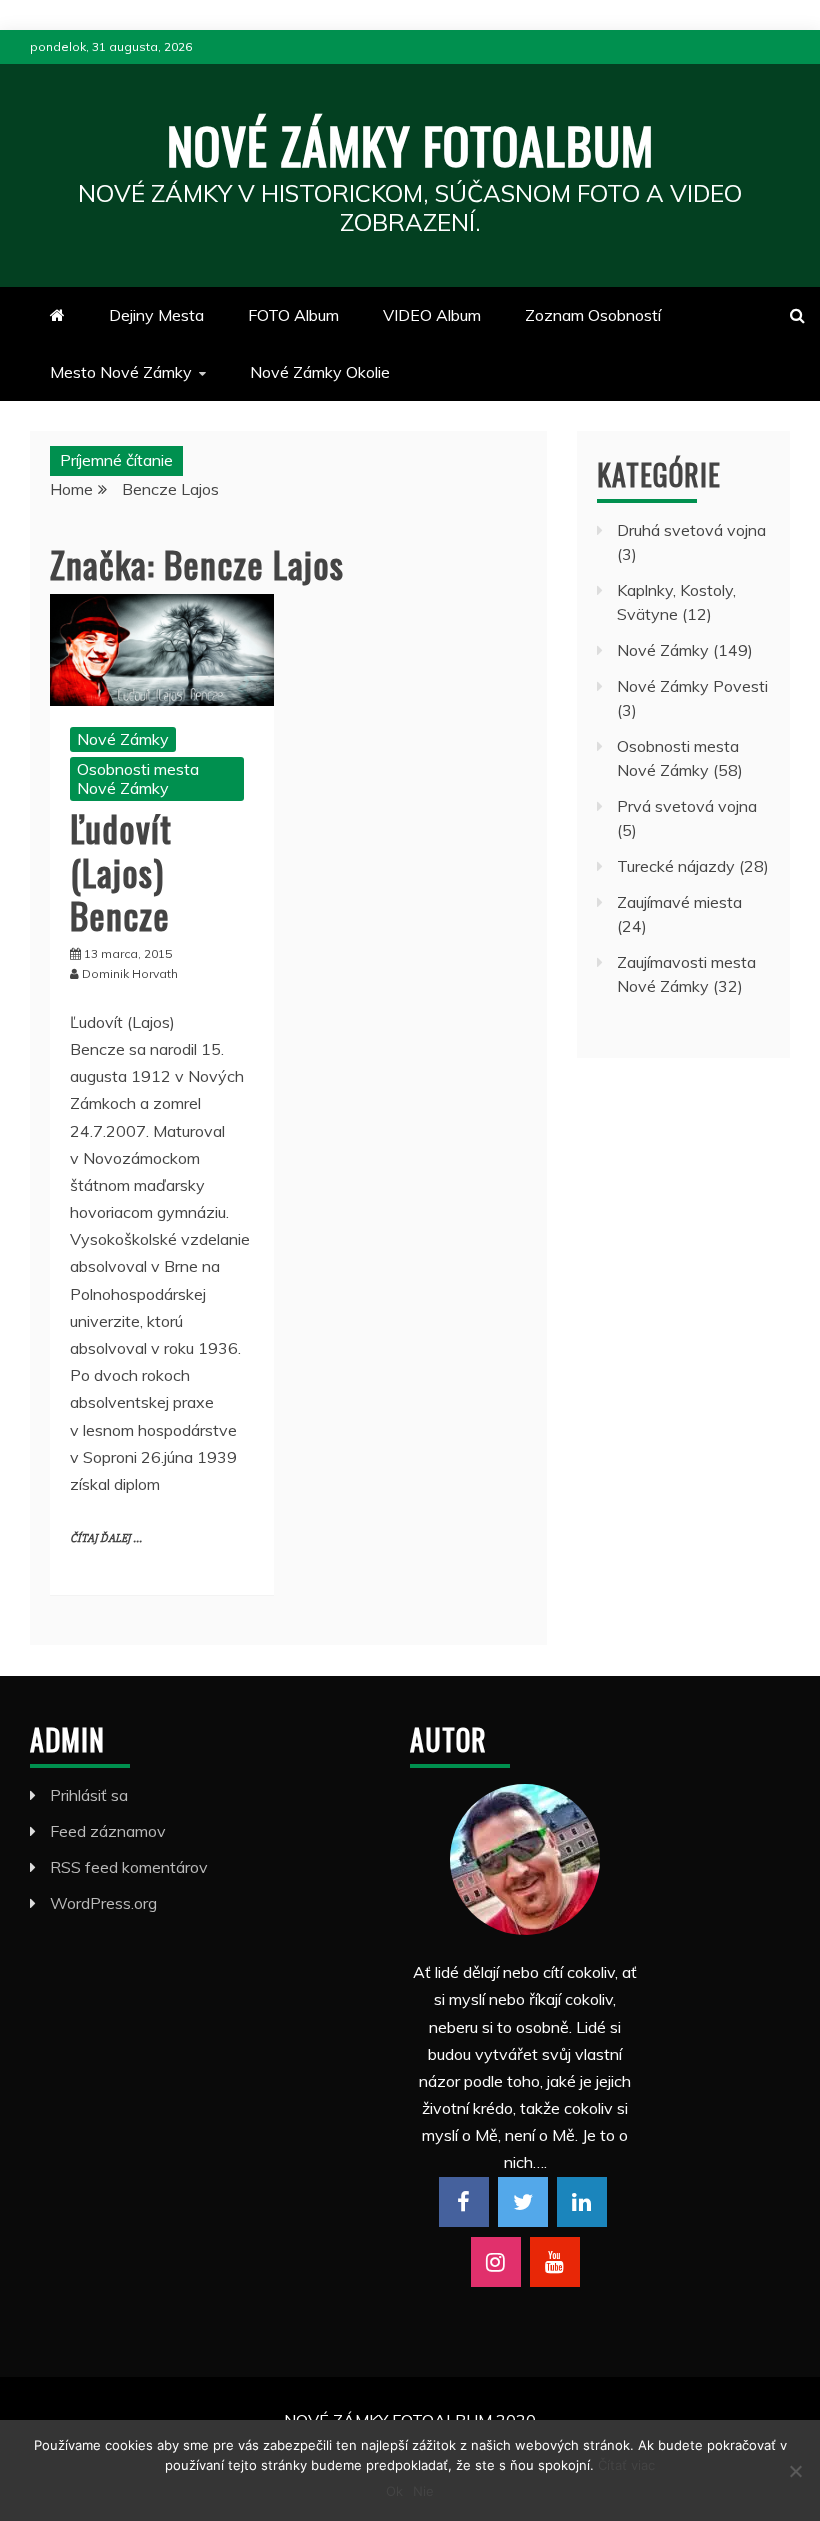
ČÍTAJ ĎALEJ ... (106, 1538)
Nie (423, 2491)
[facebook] (464, 2202)
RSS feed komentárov (129, 1867)
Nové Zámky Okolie (320, 372)
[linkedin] (582, 2202)
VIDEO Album (432, 315)
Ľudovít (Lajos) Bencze (121, 870)
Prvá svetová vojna (687, 806)
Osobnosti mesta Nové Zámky (138, 778)
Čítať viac (626, 2465)
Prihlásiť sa (89, 1795)
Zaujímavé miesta (679, 902)
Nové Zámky (123, 739)
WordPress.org (103, 1903)
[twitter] (523, 2202)
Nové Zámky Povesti (692, 686)
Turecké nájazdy (676, 866)
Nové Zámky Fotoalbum (410, 144)
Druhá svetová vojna (691, 530)
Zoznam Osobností (593, 315)
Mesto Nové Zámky (121, 372)
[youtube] (555, 2262)
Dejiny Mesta (156, 315)
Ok (394, 2491)
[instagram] (496, 2262)
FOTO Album (293, 315)
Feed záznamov (108, 1831)
